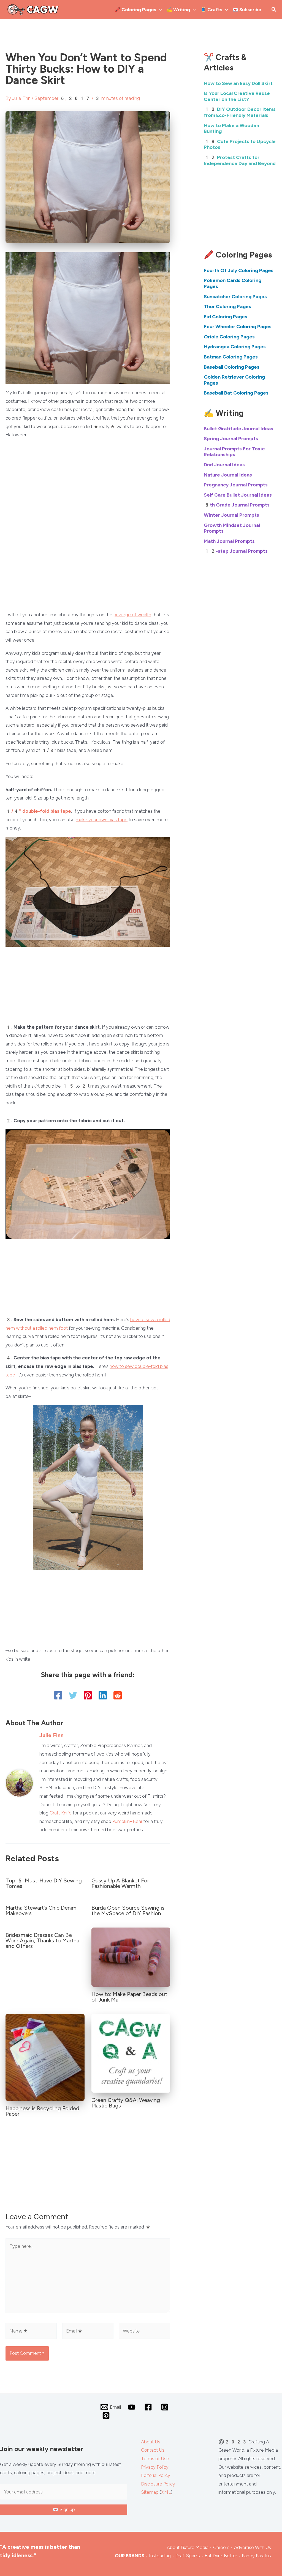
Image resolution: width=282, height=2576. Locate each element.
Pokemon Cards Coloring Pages (233, 283)
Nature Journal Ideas (228, 475)
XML (166, 2492)
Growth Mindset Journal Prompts (232, 528)
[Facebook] (58, 1695)
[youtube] (133, 2407)
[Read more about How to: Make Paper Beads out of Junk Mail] (131, 1957)
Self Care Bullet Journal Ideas (238, 495)
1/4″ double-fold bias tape (38, 811)
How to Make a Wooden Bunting (231, 128)
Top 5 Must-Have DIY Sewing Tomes (44, 1883)
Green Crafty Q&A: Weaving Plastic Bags (126, 2103)
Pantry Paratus (256, 2556)
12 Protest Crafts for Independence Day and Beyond (240, 160)
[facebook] (149, 2407)
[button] (159, 10)
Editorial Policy (156, 2475)
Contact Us (153, 2450)
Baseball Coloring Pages (232, 367)
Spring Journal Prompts (231, 439)
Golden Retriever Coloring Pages (234, 380)
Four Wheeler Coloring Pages (238, 327)
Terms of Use (155, 2459)
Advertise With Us (253, 2547)
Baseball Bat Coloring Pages (236, 393)
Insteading (160, 2556)
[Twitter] (73, 1695)
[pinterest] (107, 2416)
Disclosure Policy (158, 2484)
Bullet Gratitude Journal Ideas (238, 429)
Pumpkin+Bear (127, 1821)
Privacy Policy (155, 2467)
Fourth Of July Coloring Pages (239, 270)
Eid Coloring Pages (226, 317)
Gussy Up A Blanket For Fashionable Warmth (120, 1883)
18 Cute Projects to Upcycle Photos (240, 144)
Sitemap (150, 2492)
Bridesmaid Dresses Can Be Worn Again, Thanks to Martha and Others (42, 1940)
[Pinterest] (88, 1695)
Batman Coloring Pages (231, 357)
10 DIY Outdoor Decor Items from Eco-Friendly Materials (240, 112)
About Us (151, 2442)
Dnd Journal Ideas (224, 465)
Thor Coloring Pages (227, 306)
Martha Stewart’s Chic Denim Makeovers (41, 1910)
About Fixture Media (188, 2547)
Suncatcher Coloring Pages (235, 297)
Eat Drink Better (221, 2556)
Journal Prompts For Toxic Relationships (234, 452)
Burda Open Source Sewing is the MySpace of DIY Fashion (128, 1910)
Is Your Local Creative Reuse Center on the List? (237, 96)
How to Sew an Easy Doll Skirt (238, 83)
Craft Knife (61, 1813)
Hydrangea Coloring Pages (235, 347)
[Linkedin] (103, 1695)
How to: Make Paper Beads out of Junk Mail (129, 1997)
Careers (221, 2547)
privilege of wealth (132, 615)
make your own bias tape (102, 820)
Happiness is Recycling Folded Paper (42, 2111)
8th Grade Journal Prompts (237, 505)
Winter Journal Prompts (231, 515)
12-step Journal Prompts (236, 551)
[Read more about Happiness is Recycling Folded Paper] (45, 2057)
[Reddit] (118, 1695)
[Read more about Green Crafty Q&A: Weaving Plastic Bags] (131, 2053)
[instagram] (166, 2407)
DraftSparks (188, 2556)
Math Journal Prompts (229, 541)
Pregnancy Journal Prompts (236, 485)
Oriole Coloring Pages (229, 337)
